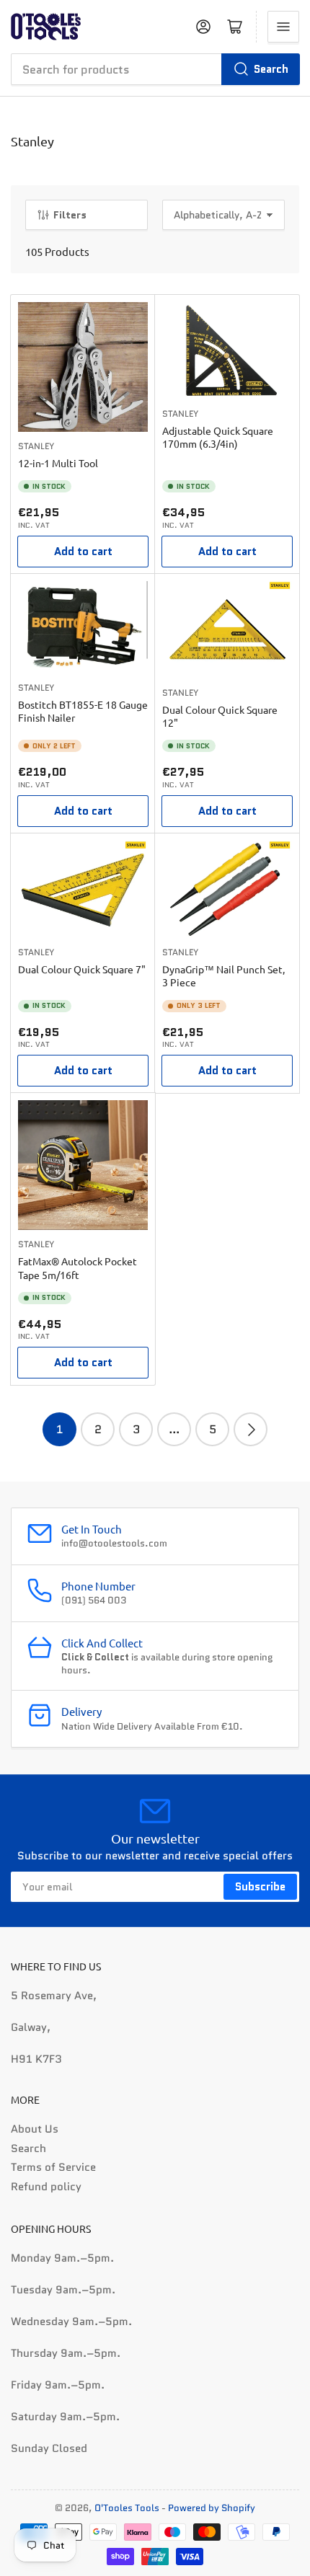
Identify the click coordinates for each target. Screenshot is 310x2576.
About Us (35, 2129)
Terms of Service (53, 2167)
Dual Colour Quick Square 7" (82, 969)
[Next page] (251, 1429)
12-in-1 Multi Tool (58, 463)
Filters (70, 215)
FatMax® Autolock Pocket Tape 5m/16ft (77, 1267)
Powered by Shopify (212, 2508)
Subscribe (260, 1887)
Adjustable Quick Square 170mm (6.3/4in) (218, 437)
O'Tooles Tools (127, 2508)
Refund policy (46, 2187)
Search (271, 69)
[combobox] (155, 69)
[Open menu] (283, 27)
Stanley (36, 446)
